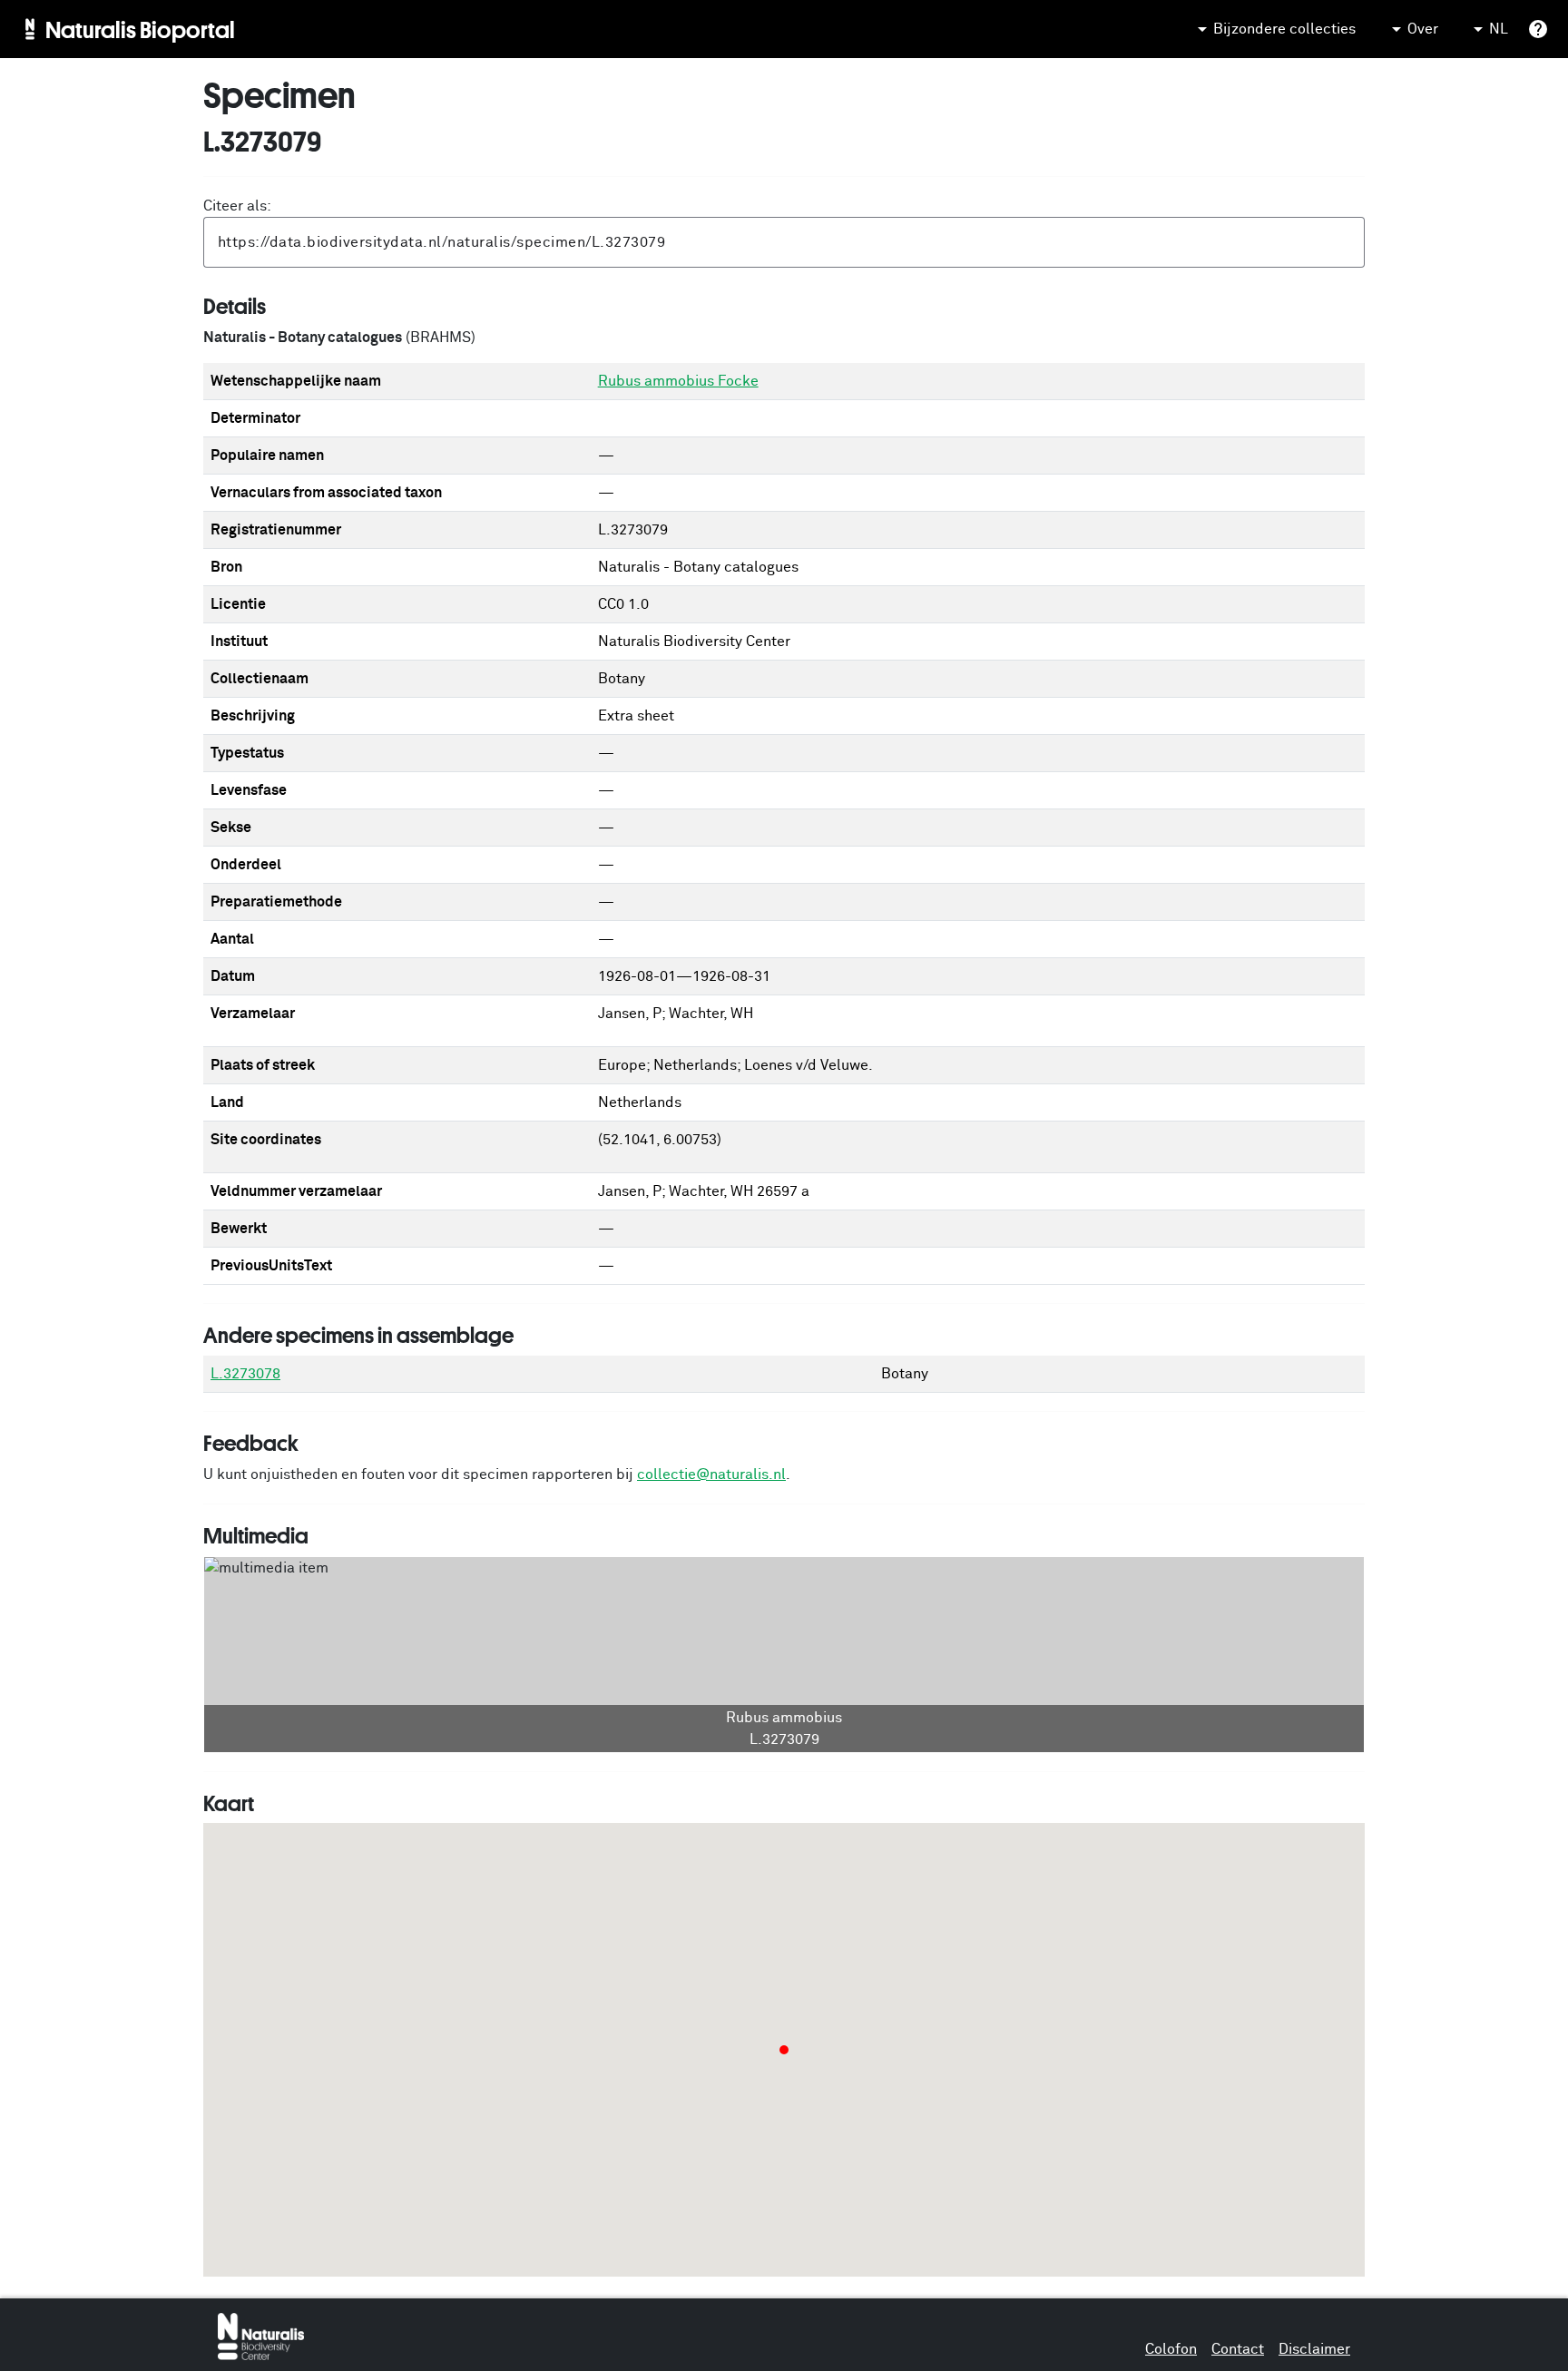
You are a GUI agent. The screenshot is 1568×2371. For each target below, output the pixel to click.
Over (1423, 29)
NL (1499, 29)
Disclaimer (1314, 2349)
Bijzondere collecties (1284, 29)
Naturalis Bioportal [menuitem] (140, 29)
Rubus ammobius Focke (678, 381)
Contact (1238, 2349)
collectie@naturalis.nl (711, 1475)
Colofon (1171, 2349)
